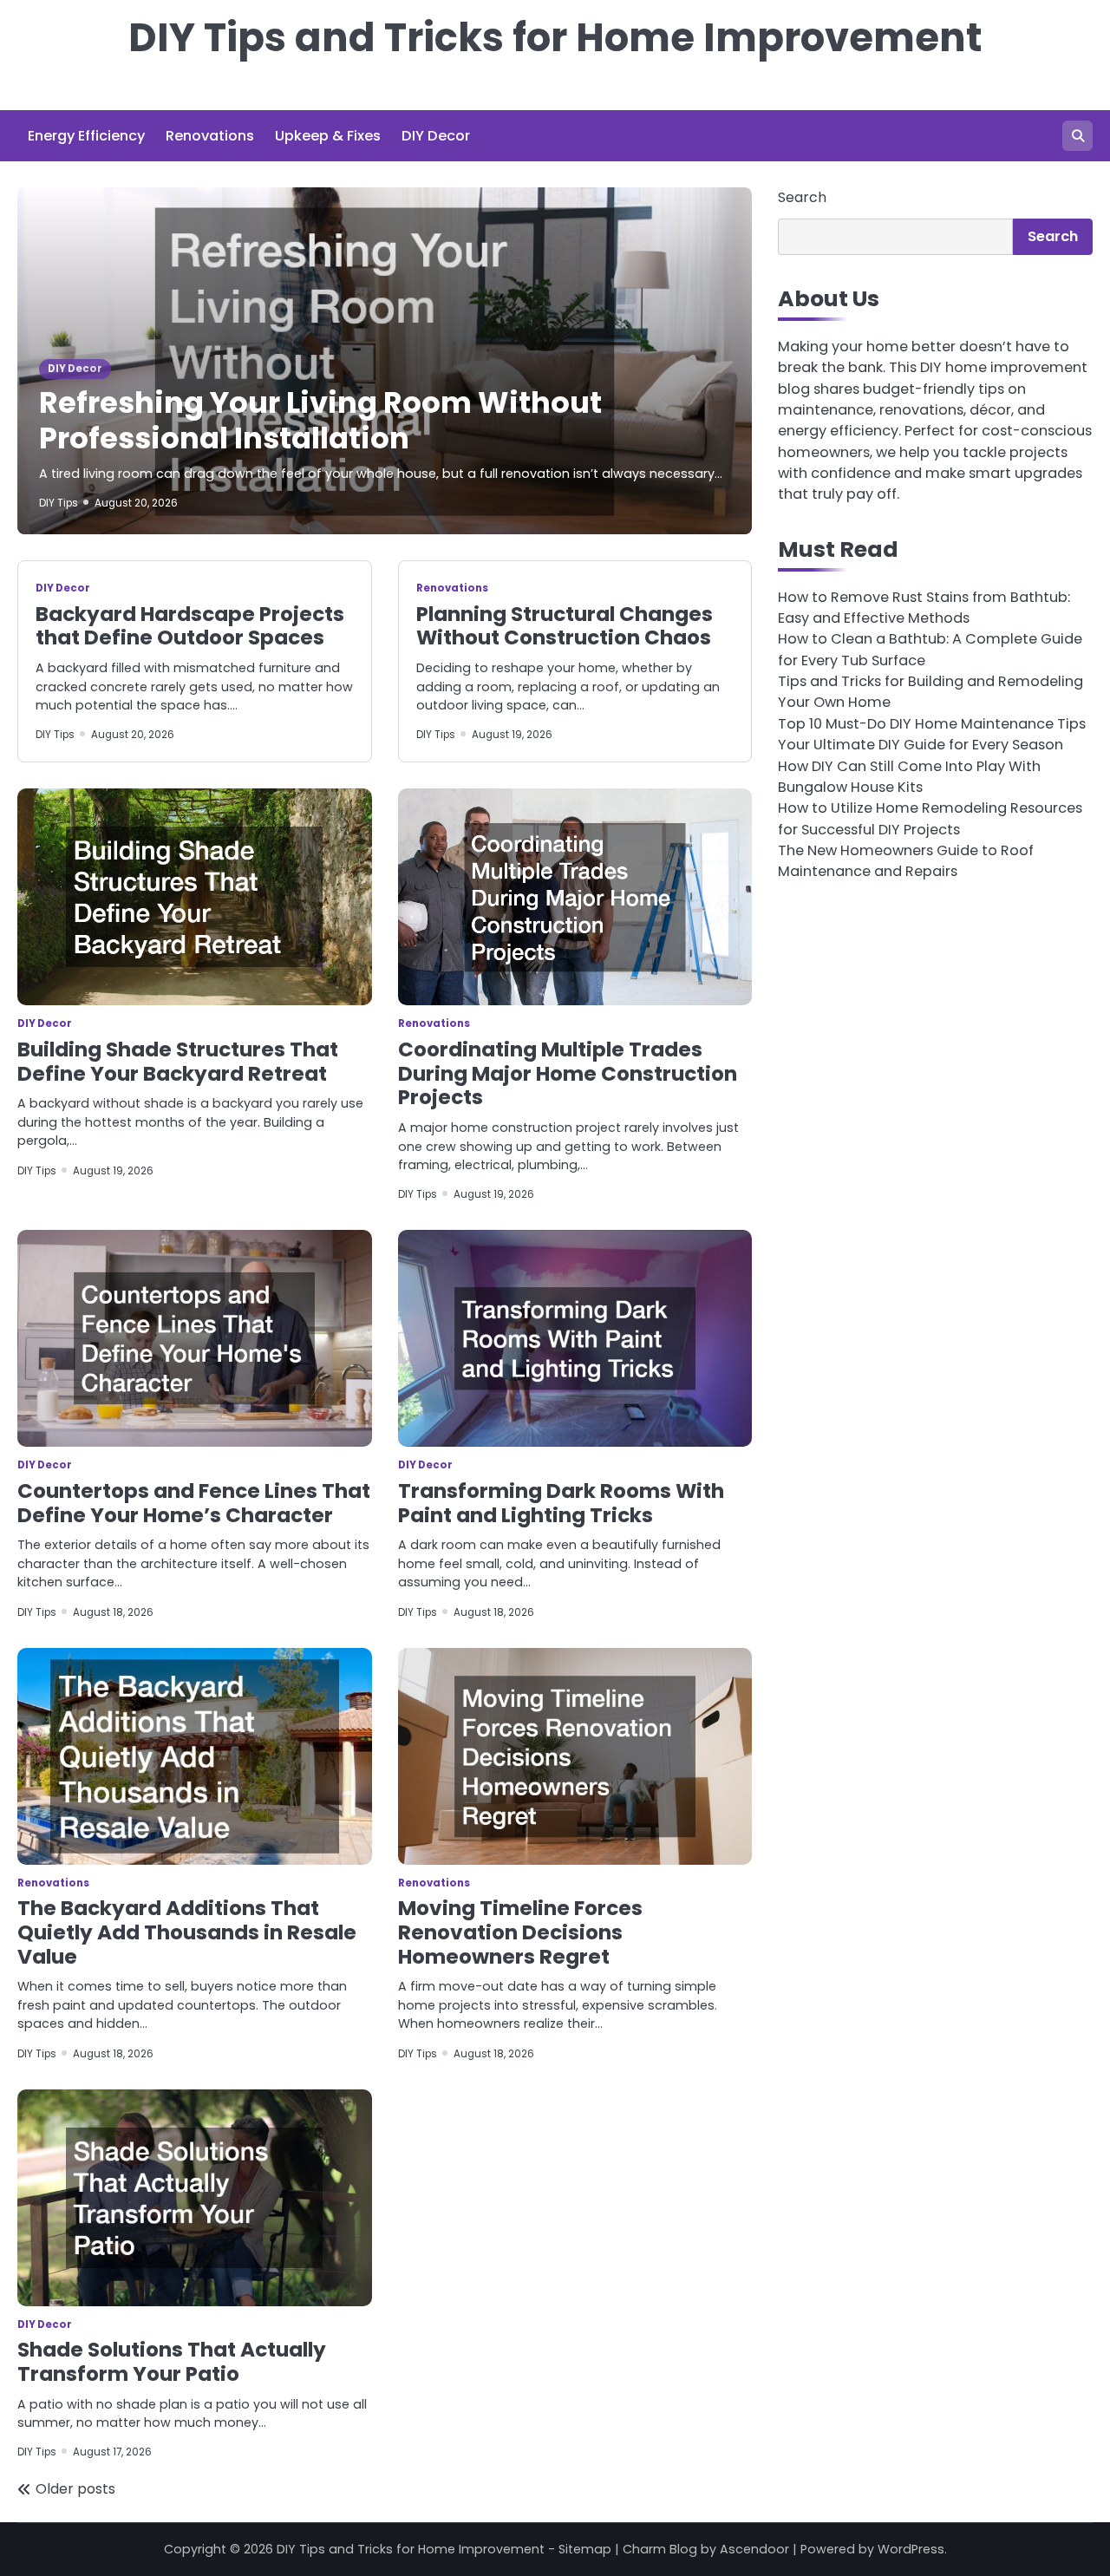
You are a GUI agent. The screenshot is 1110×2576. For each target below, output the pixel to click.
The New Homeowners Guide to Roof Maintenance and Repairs (906, 861)
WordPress (911, 2549)
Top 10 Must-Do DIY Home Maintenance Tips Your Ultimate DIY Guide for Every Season (932, 734)
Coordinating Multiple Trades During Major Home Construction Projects (568, 1074)
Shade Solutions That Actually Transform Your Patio (172, 2362)
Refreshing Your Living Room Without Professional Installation (320, 421)
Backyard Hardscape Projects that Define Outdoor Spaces (190, 626)
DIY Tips (59, 503)
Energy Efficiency (86, 136)
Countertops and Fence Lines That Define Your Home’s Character (194, 1503)
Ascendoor (754, 2549)
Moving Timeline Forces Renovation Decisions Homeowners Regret (520, 1932)
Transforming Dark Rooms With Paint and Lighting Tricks (561, 1503)
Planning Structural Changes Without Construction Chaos (565, 626)
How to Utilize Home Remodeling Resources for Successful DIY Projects (930, 819)
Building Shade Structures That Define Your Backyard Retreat (178, 1062)
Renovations (210, 136)
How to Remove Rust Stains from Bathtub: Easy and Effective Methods (924, 608)
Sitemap (585, 2549)
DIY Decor (436, 136)
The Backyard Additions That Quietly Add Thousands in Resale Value (187, 1932)
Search (802, 197)
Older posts (75, 2489)
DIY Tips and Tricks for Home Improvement (555, 38)
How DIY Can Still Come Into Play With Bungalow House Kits (909, 777)
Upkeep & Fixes (328, 136)
